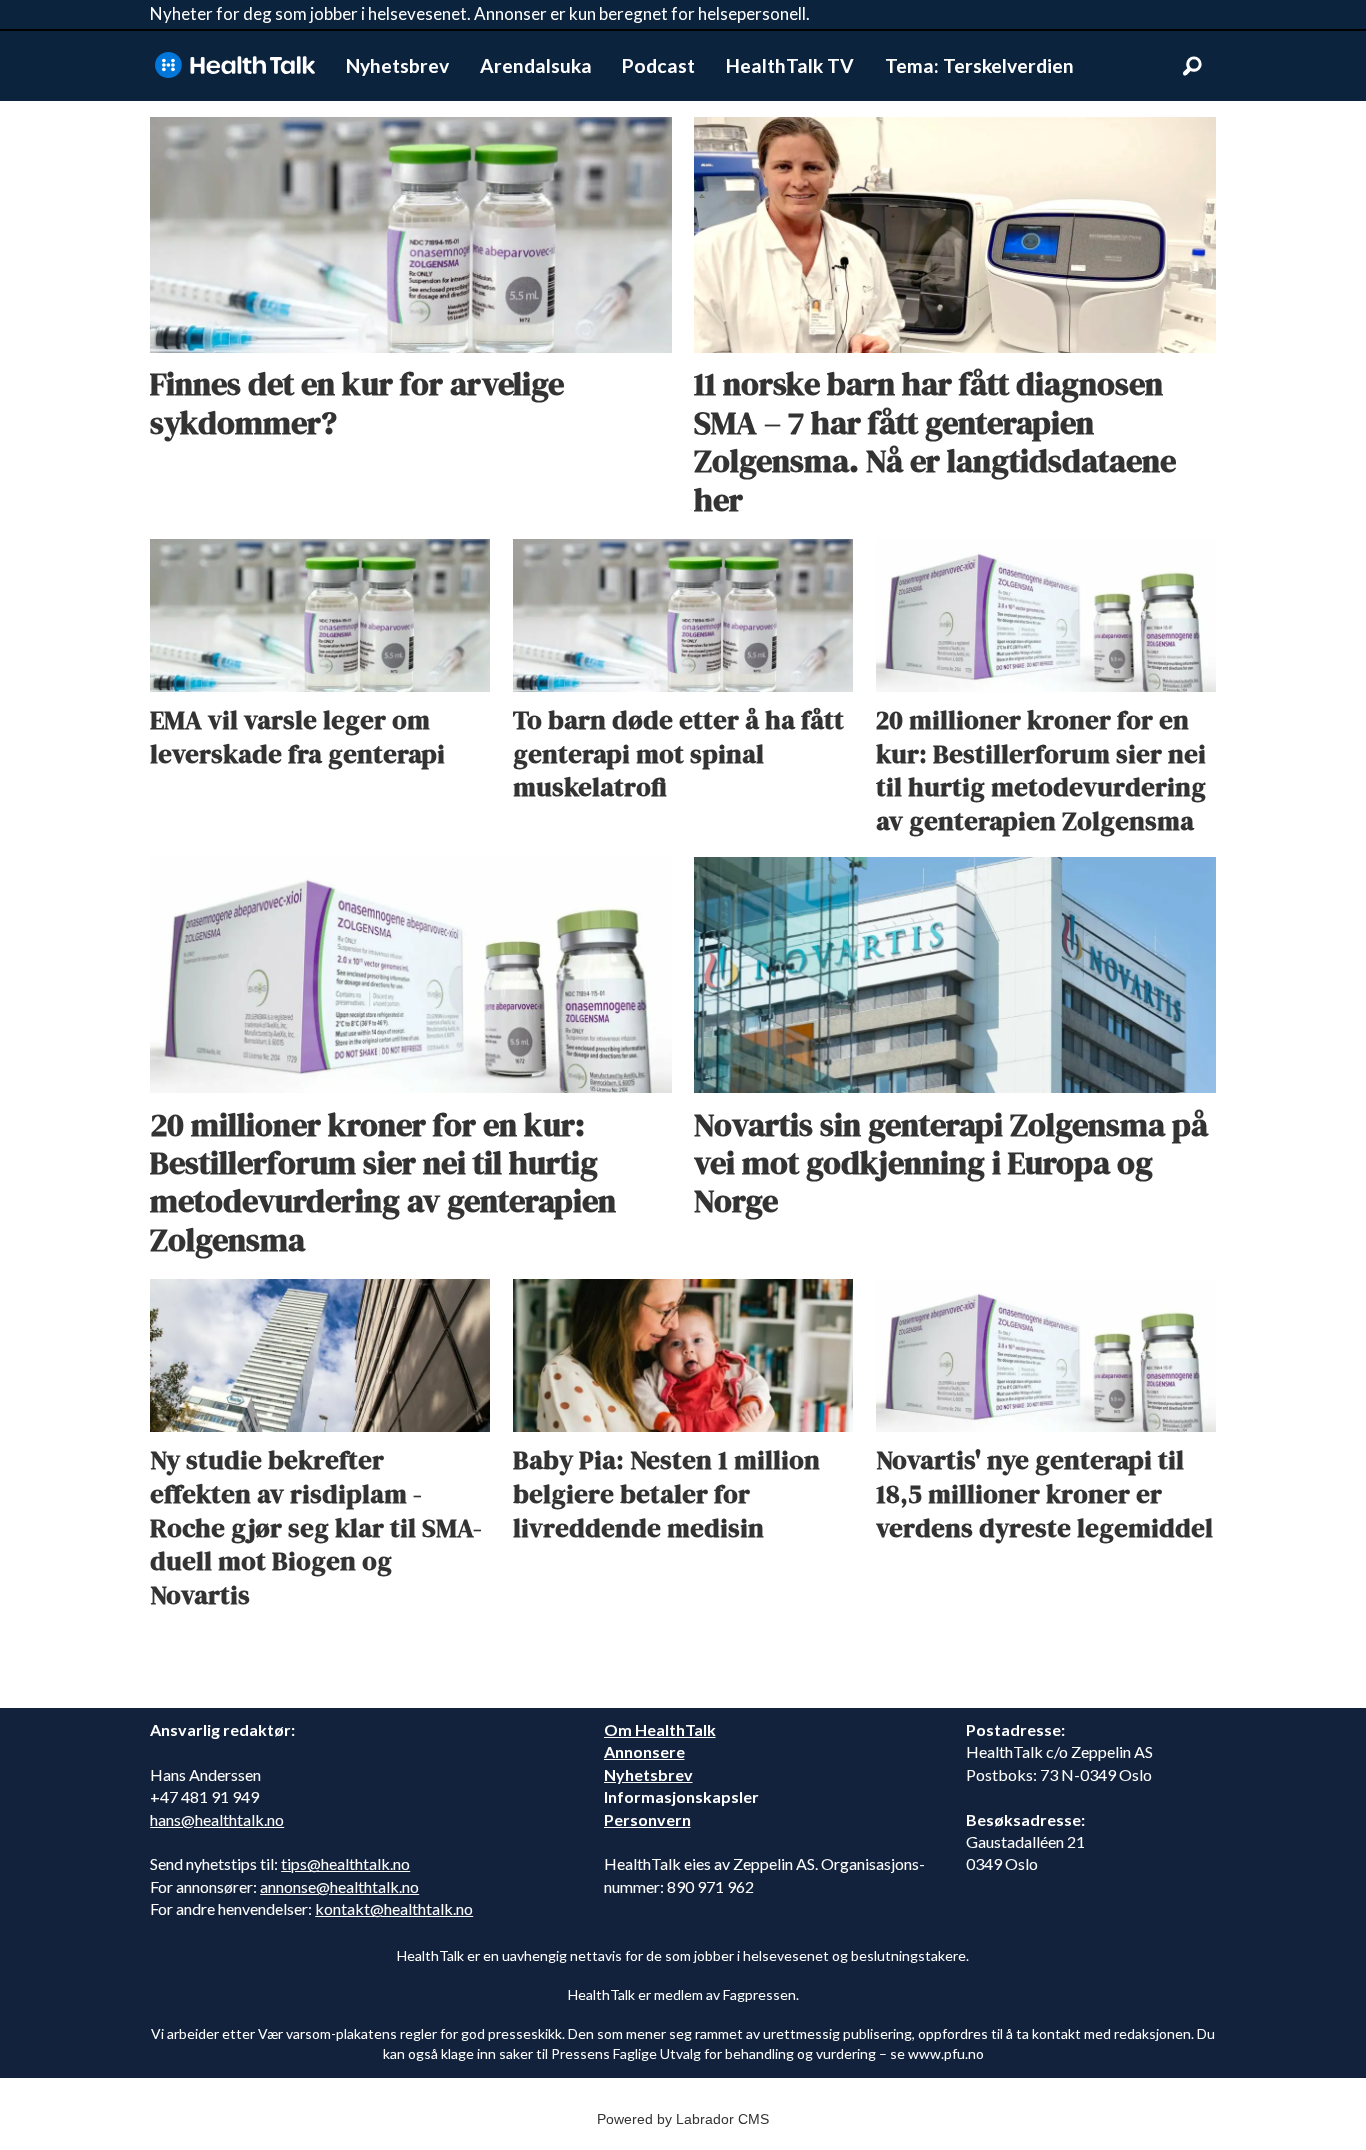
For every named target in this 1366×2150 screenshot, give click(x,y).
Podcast (658, 65)
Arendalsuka (536, 65)
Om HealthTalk (660, 1729)
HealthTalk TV (790, 65)
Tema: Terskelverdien (979, 65)
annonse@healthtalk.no (339, 1886)
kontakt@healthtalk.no (394, 1908)
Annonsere (644, 1751)
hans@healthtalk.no (217, 1819)
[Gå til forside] (235, 65)
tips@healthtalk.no (345, 1863)
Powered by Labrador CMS (683, 2119)
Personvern (647, 1819)
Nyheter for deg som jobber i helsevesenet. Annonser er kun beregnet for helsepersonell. (480, 13)
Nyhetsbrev (397, 65)
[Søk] (1192, 66)
